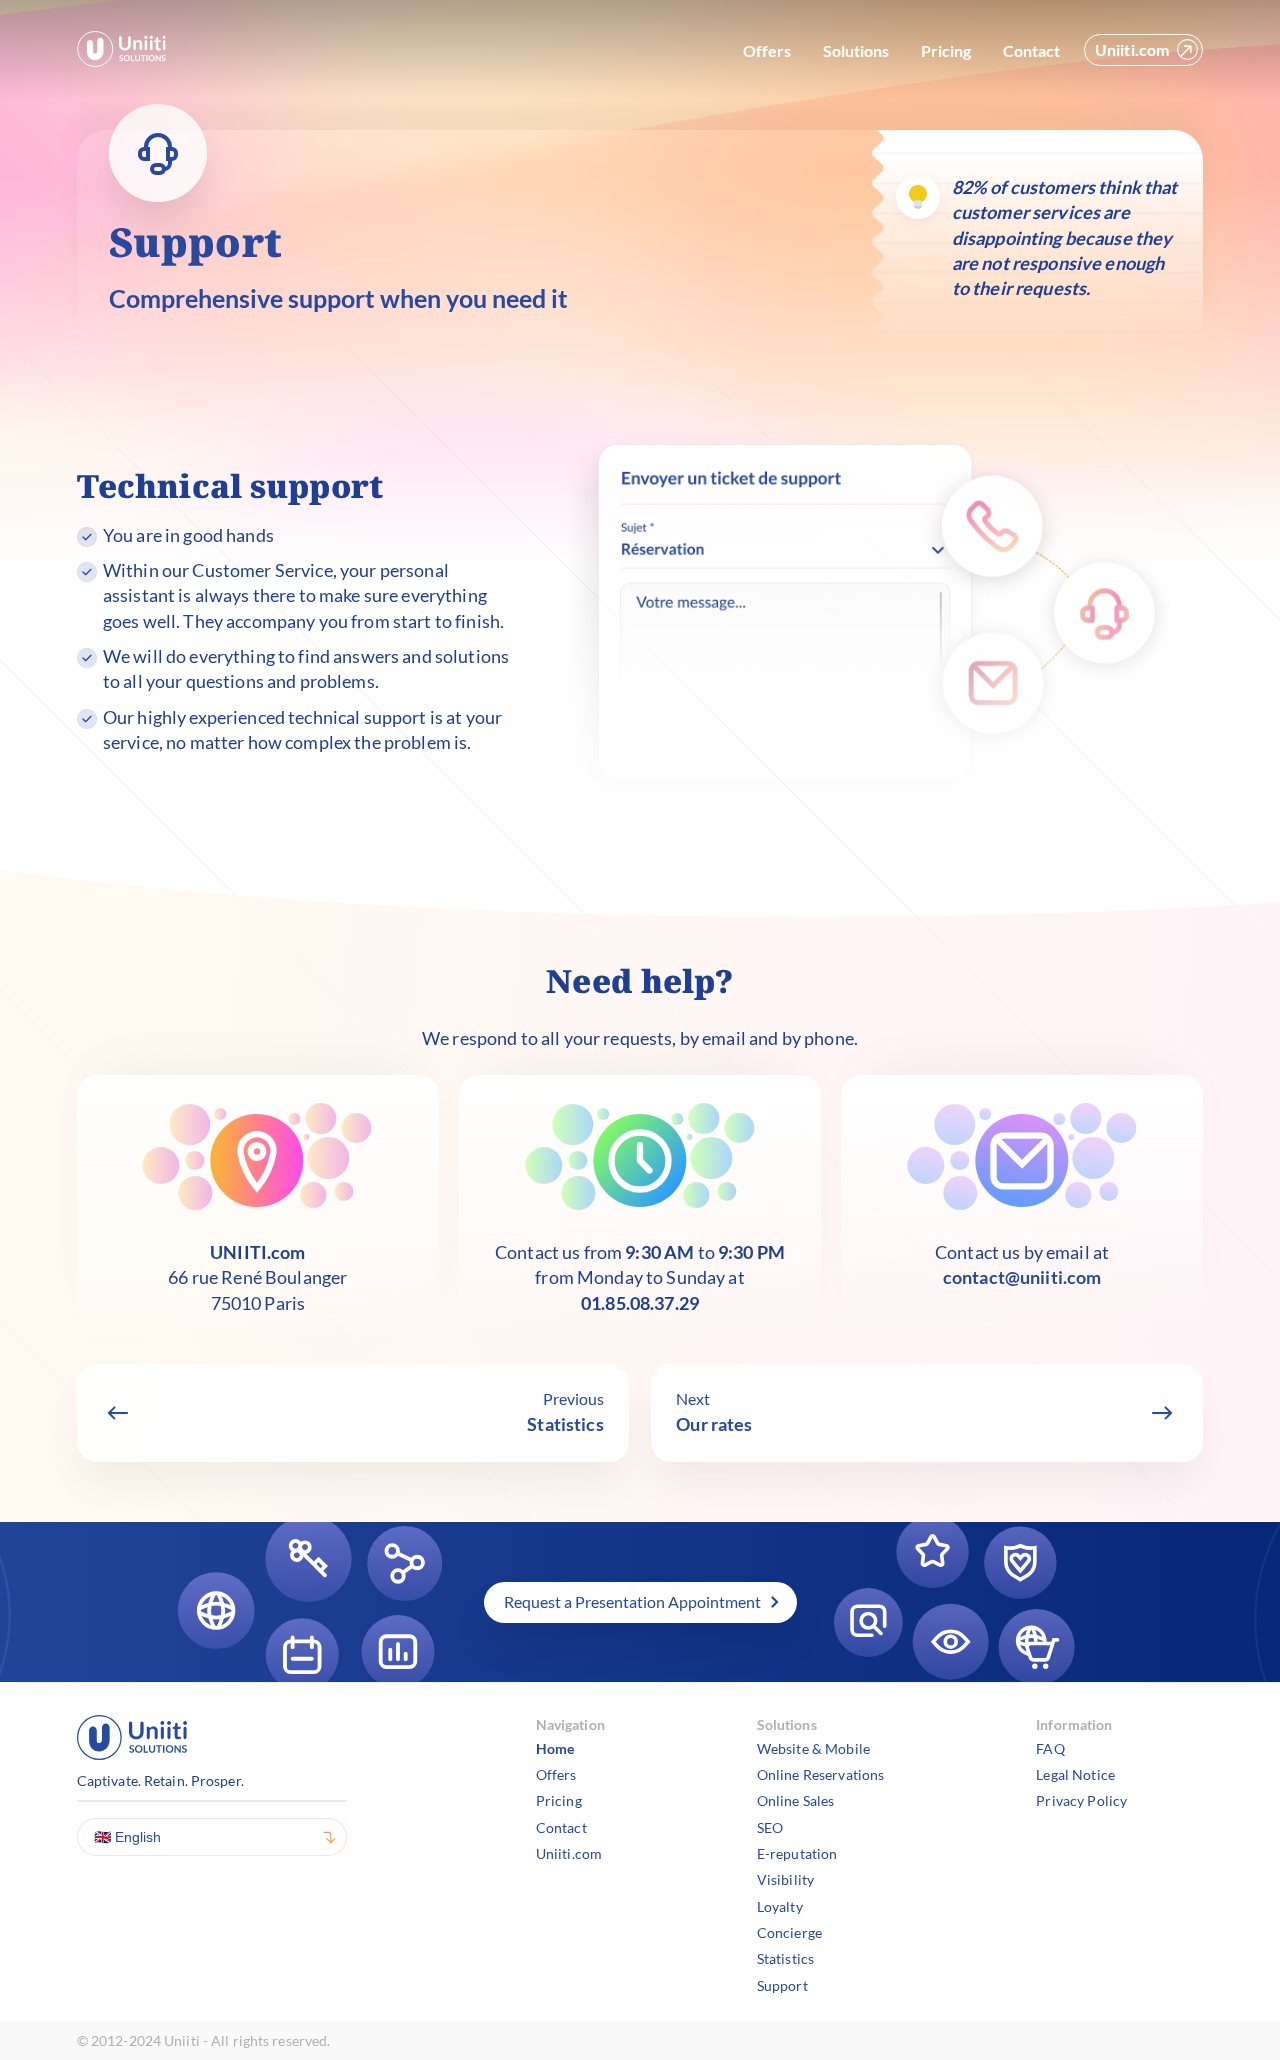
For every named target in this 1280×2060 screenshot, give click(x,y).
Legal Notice (1075, 1774)
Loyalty (780, 1906)
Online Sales (796, 1800)
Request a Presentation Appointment (632, 1601)
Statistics (785, 1958)
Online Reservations (821, 1774)
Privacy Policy (1081, 1800)
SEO (770, 1827)
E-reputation (797, 1853)
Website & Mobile (813, 1748)
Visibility (785, 1879)
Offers (767, 50)
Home (555, 1748)
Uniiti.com (1132, 49)
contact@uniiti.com (1022, 1277)
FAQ (1050, 1748)
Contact (1031, 50)
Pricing (946, 50)
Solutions (856, 50)
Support (782, 1985)
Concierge (789, 1932)
